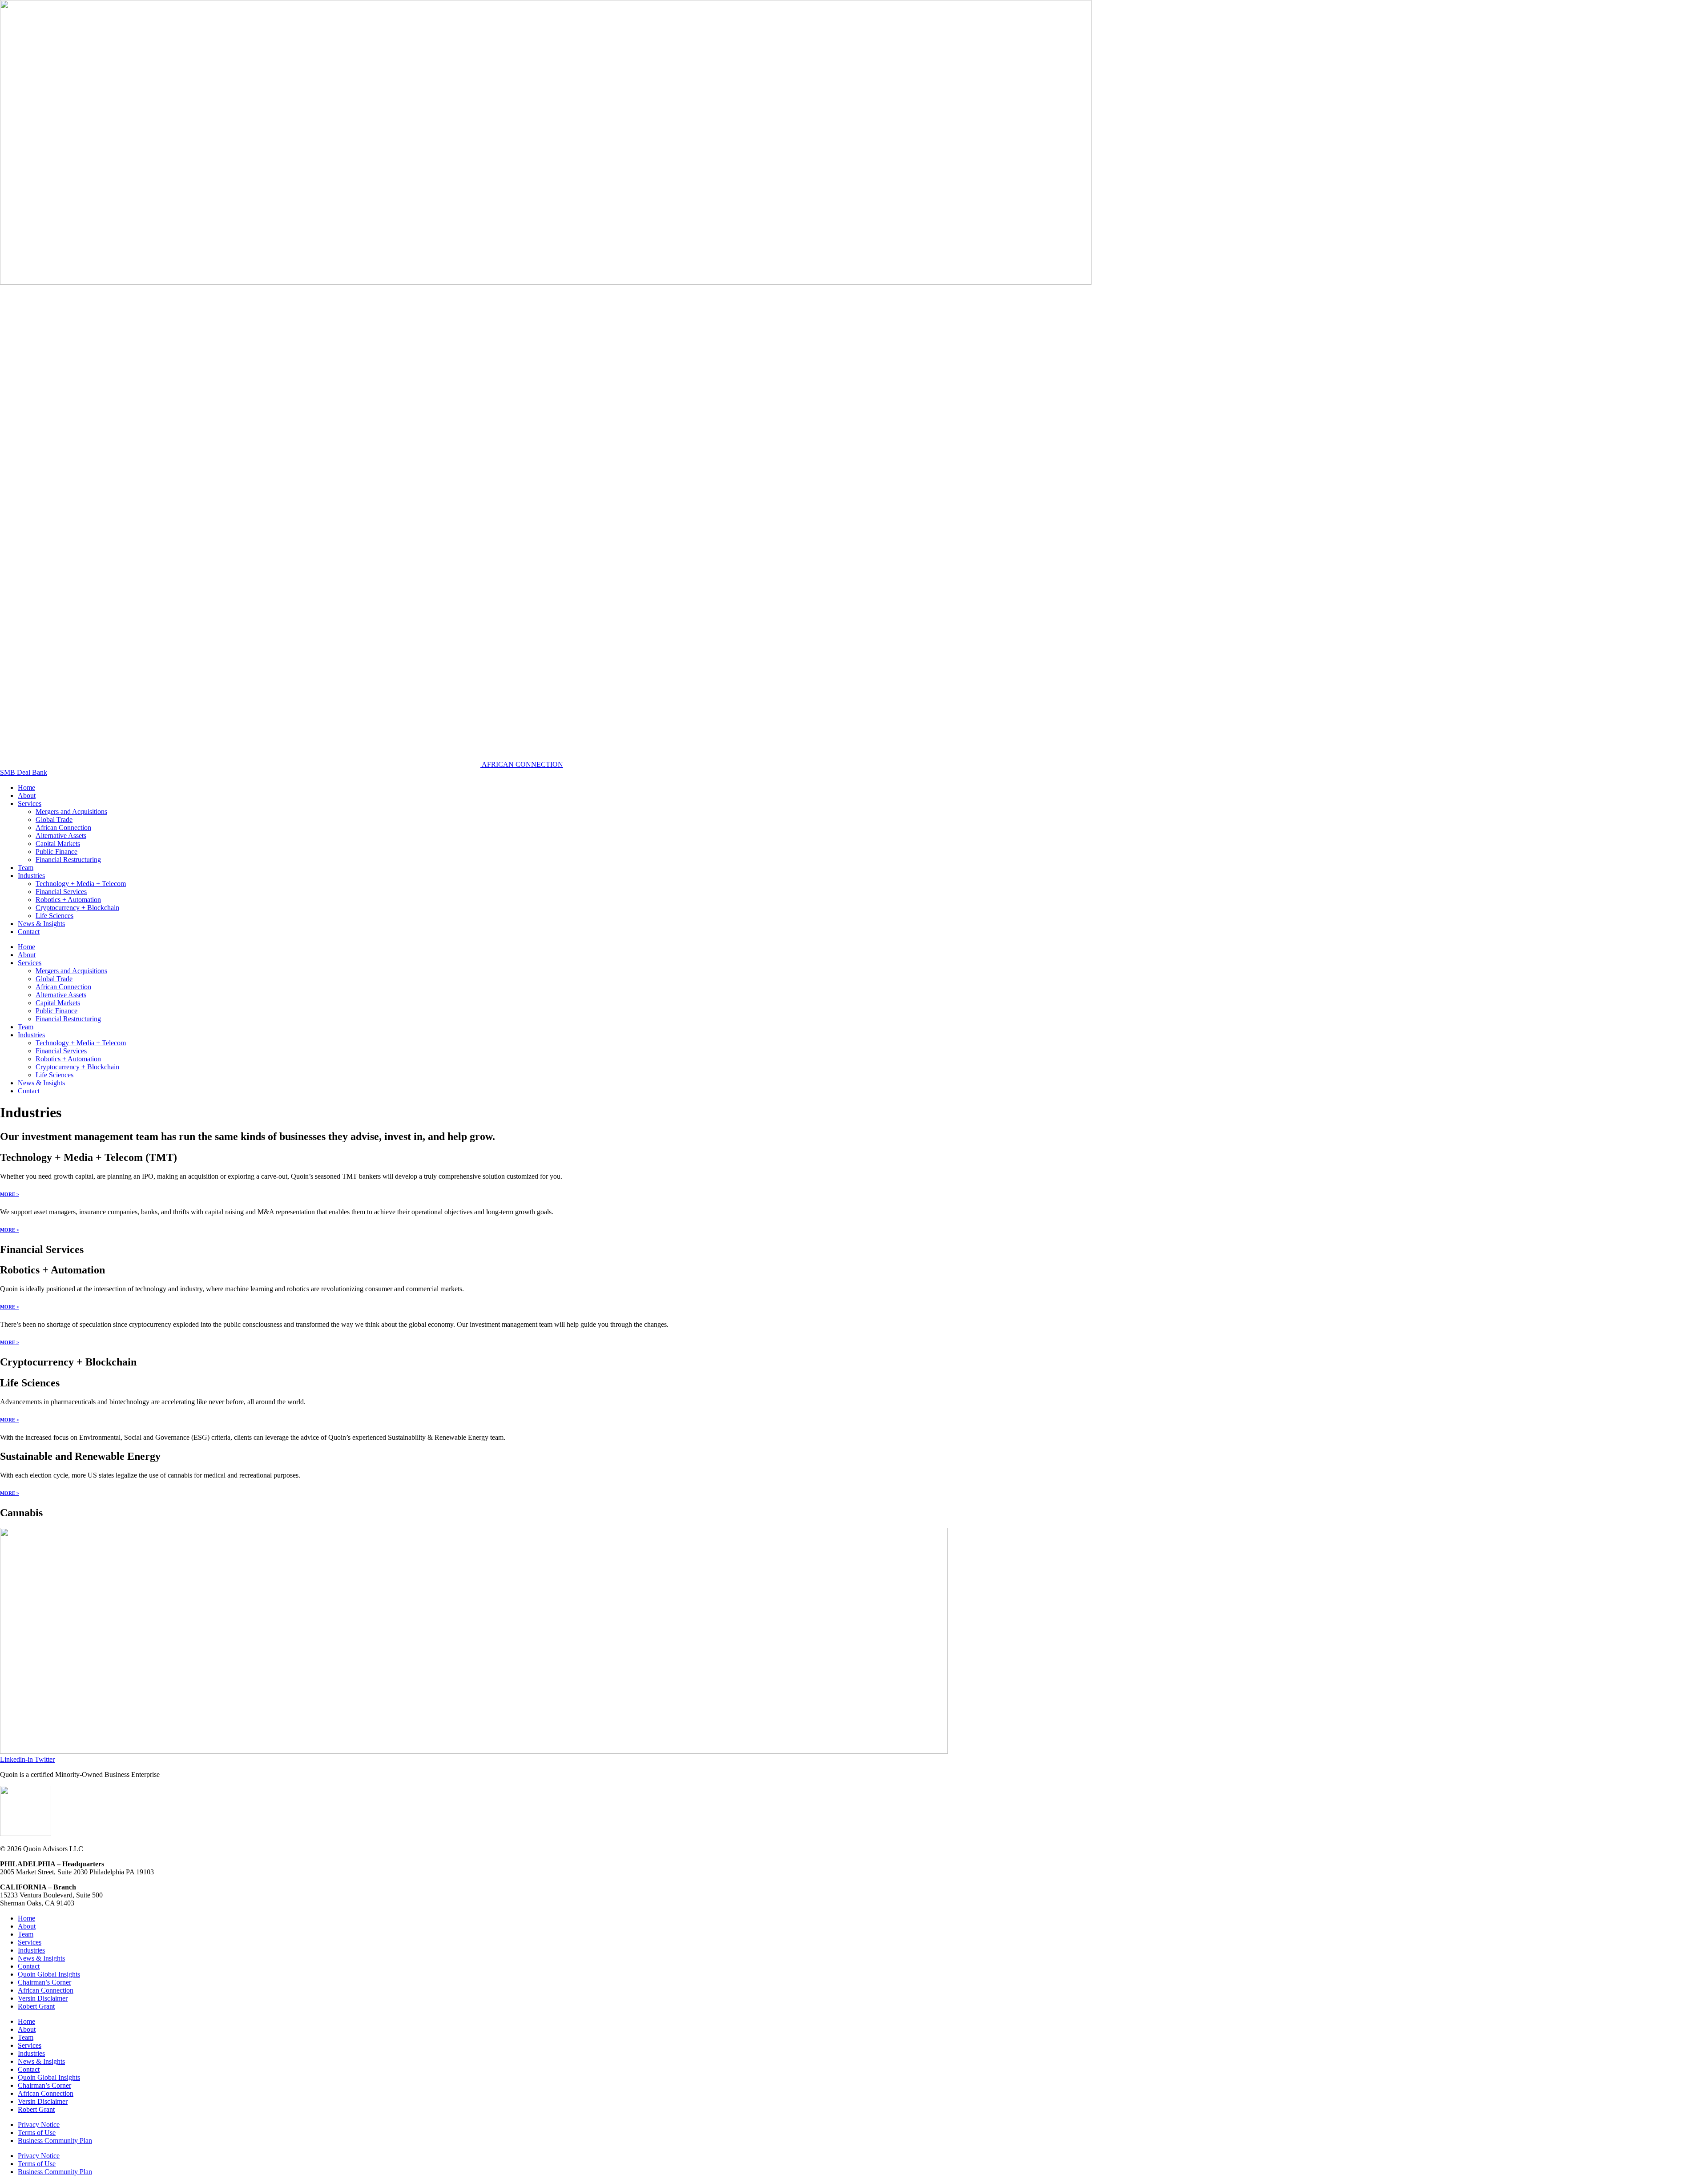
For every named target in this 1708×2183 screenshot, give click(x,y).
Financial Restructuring (68, 860)
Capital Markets (58, 844)
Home (26, 787)
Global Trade (54, 820)
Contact (29, 932)
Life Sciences (54, 916)
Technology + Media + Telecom (81, 884)
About (27, 795)
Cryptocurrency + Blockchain (77, 908)
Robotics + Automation (68, 900)
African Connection (63, 828)
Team (26, 868)
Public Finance (56, 852)
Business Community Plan (55, 2141)
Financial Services (61, 892)
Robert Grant (36, 2006)
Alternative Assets (61, 836)
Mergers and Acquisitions (71, 812)
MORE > (10, 1194)
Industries (31, 876)
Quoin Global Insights (49, 1974)
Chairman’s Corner (44, 1982)
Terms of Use (37, 2133)
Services (30, 804)
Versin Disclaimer (43, 1998)
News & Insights (41, 924)
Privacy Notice (39, 2125)
